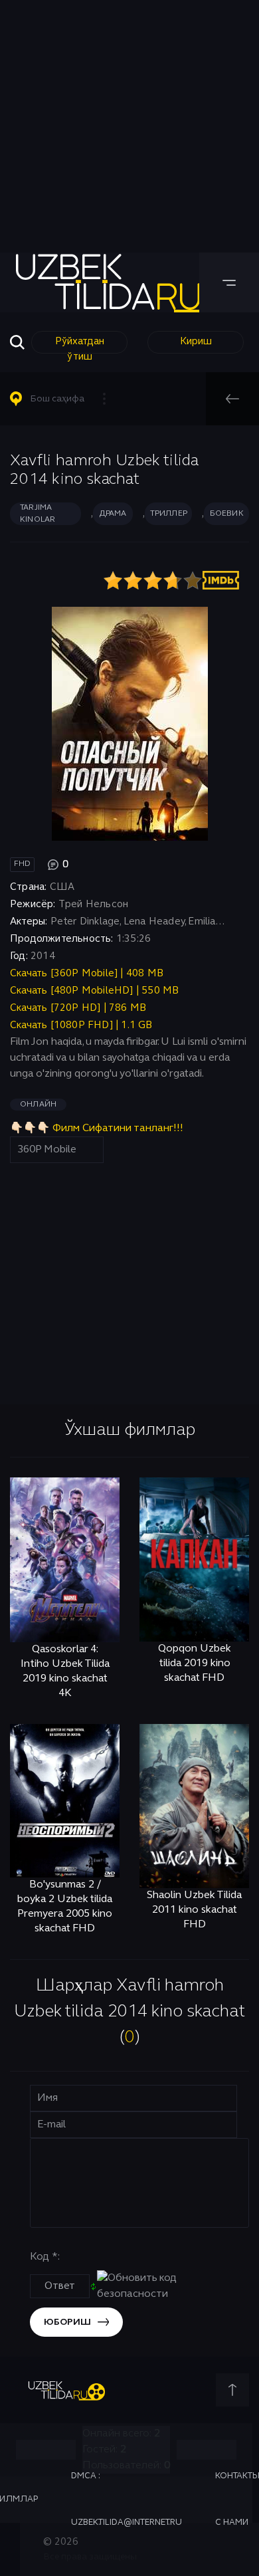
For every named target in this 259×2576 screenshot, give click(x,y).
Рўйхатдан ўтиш (80, 345)
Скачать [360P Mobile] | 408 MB (87, 974)
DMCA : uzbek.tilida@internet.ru (127, 2500)
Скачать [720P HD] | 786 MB (78, 1008)
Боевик (227, 514)
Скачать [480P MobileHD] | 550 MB (94, 991)
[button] (64, 399)
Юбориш (67, 2322)
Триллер (169, 514)
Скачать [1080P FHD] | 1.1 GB (81, 1025)
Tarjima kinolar (38, 514)
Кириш (196, 342)
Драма (113, 514)
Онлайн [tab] (38, 1105)
